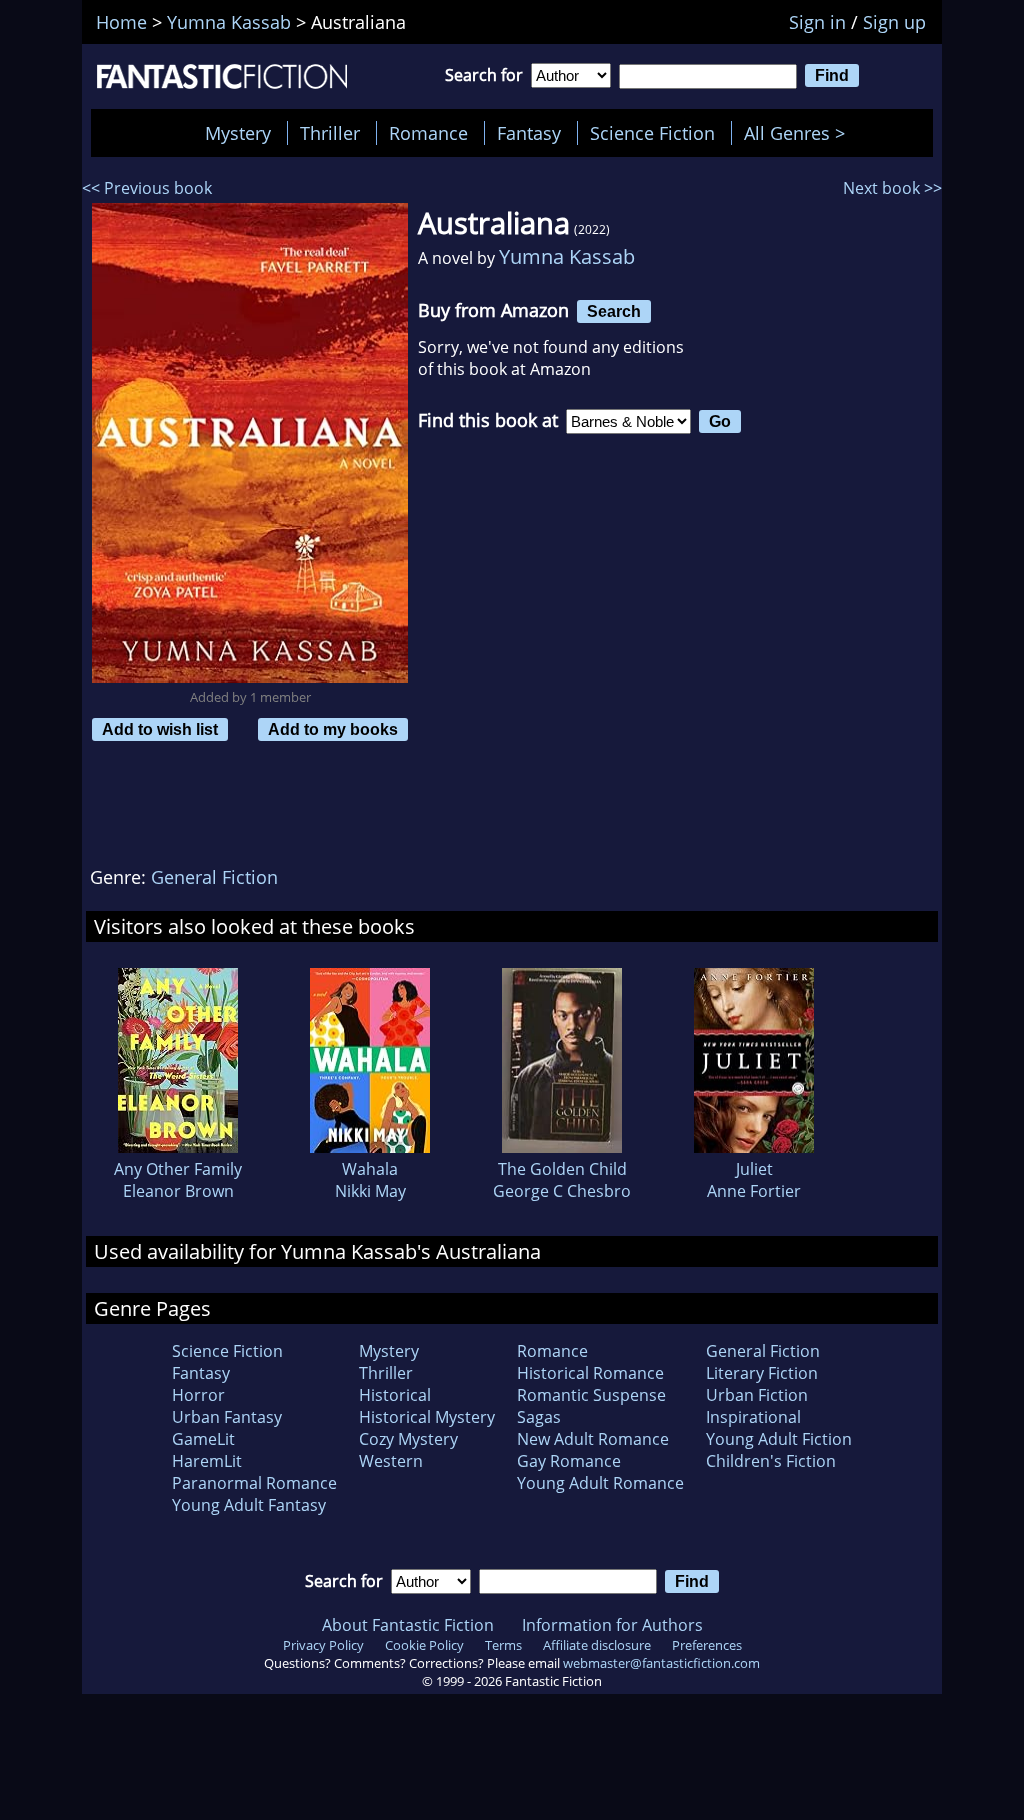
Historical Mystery (427, 1417)
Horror (198, 1395)
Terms (503, 1645)
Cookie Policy (424, 1645)
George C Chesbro (562, 1191)
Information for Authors (612, 1625)
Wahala (370, 1169)
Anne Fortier (754, 1191)
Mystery (238, 133)
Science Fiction (652, 133)
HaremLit (207, 1461)
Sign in (817, 22)
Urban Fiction (757, 1395)
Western (391, 1461)
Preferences (707, 1645)
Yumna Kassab (567, 256)
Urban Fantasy (227, 1417)
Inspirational (753, 1417)
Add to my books (333, 729)
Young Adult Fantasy (249, 1505)
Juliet (754, 1169)
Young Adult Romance (600, 1483)
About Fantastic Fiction (408, 1625)
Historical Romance (590, 1373)
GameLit (203, 1439)
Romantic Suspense (591, 1395)
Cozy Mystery (408, 1439)
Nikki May (370, 1191)
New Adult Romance (593, 1439)
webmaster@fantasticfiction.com (661, 1663)
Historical (395, 1395)
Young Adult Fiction (779, 1439)
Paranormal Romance (254, 1483)
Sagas (539, 1417)
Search (614, 311)
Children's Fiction (771, 1461)
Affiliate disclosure (597, 1645)
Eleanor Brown (178, 1191)
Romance (428, 133)
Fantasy (529, 133)
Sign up (894, 22)
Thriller (330, 133)
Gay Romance (569, 1461)
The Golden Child (562, 1169)
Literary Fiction (762, 1373)
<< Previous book (147, 188)
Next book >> (892, 188)
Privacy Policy (323, 1645)
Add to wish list (160, 729)
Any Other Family (178, 1169)
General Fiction (214, 877)
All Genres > (799, 133)
